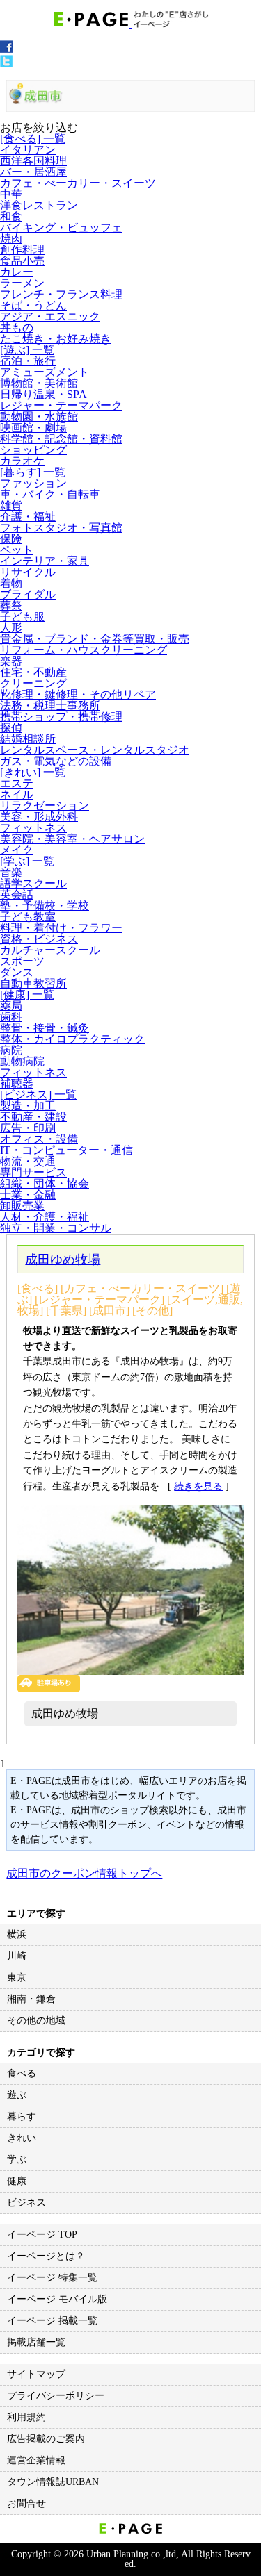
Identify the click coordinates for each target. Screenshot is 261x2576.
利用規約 (26, 2417)
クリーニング (33, 683)
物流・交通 (28, 1161)
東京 (17, 1978)
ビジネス (26, 2203)
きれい (22, 2138)
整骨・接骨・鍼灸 (45, 1028)
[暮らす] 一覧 (33, 472)
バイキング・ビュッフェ (61, 228)
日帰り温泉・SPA (43, 394)
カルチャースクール (50, 950)
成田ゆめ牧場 (63, 1260)
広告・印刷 (28, 1128)
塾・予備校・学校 (45, 906)
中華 (11, 194)
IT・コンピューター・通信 (66, 1150)
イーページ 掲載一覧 (52, 2321)
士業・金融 (28, 1195)
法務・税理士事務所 (50, 705)
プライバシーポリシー (56, 2396)
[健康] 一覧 (27, 994)
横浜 (17, 1934)
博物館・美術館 (39, 383)
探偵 (11, 728)
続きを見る (198, 1486)
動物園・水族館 (39, 416)
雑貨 (11, 505)
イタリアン (28, 150)
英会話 (17, 894)
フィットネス (33, 828)
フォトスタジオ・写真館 (61, 528)
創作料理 (22, 250)
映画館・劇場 (33, 428)
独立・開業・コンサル (56, 1228)
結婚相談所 (28, 739)
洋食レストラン (39, 205)
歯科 (11, 1017)
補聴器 (17, 1083)
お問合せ (26, 2503)
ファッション (33, 483)
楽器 (11, 661)
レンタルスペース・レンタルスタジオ (95, 750)
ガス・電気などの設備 (56, 761)
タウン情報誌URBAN (53, 2482)
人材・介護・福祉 (45, 1217)
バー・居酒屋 (33, 172)
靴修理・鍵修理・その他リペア (78, 694)
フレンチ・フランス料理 (61, 294)
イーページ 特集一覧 (52, 2278)
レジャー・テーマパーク (61, 405)
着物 (11, 583)
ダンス (17, 972)
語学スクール (33, 883)
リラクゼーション (45, 806)
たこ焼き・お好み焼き (56, 339)
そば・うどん (33, 305)
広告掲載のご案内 (46, 2439)
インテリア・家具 (45, 561)
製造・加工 (28, 1106)
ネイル (17, 794)
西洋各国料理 (33, 161)
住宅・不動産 (33, 672)
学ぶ (17, 2160)
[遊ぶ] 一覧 (27, 350)
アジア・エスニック (50, 316)
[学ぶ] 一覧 (27, 861)
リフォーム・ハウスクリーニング (84, 650)
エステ (17, 783)
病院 (11, 1050)
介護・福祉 (28, 517)
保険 (11, 539)
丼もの (17, 328)
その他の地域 (36, 2021)
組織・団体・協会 (45, 1183)
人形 (11, 628)
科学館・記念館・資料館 (61, 439)
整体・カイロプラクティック (72, 1039)
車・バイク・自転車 (50, 494)
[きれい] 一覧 (33, 772)
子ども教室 (28, 917)
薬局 (11, 1006)
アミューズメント (45, 372)
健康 (17, 2181)
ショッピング (33, 450)
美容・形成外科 (39, 817)
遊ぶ (17, 2095)
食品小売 (22, 261)
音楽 (11, 872)
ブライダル (28, 594)
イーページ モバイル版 (57, 2299)
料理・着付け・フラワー (61, 928)
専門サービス (33, 1172)
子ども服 (22, 617)
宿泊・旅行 (28, 361)
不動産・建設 (33, 1117)
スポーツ (22, 961)
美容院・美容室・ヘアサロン (72, 839)
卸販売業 (22, 1206)
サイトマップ (36, 2374)
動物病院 (22, 1061)
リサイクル (28, 572)
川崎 (17, 1956)
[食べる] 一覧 (33, 139)
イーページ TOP (42, 2235)
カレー (17, 272)
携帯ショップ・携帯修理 (61, 717)
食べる (22, 2073)
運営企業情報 (36, 2460)
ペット (17, 550)
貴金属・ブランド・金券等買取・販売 (95, 639)
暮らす (22, 2116)
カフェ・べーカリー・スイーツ (78, 183)
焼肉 (11, 239)
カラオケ (22, 461)
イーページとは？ (46, 2256)
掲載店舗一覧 (36, 2342)
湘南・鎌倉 (31, 1999)
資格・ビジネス (39, 939)
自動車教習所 (33, 983)
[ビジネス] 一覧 (38, 1095)
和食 (11, 216)
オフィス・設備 (39, 1139)
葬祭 (11, 605)
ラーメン (22, 283)
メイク (17, 850)
